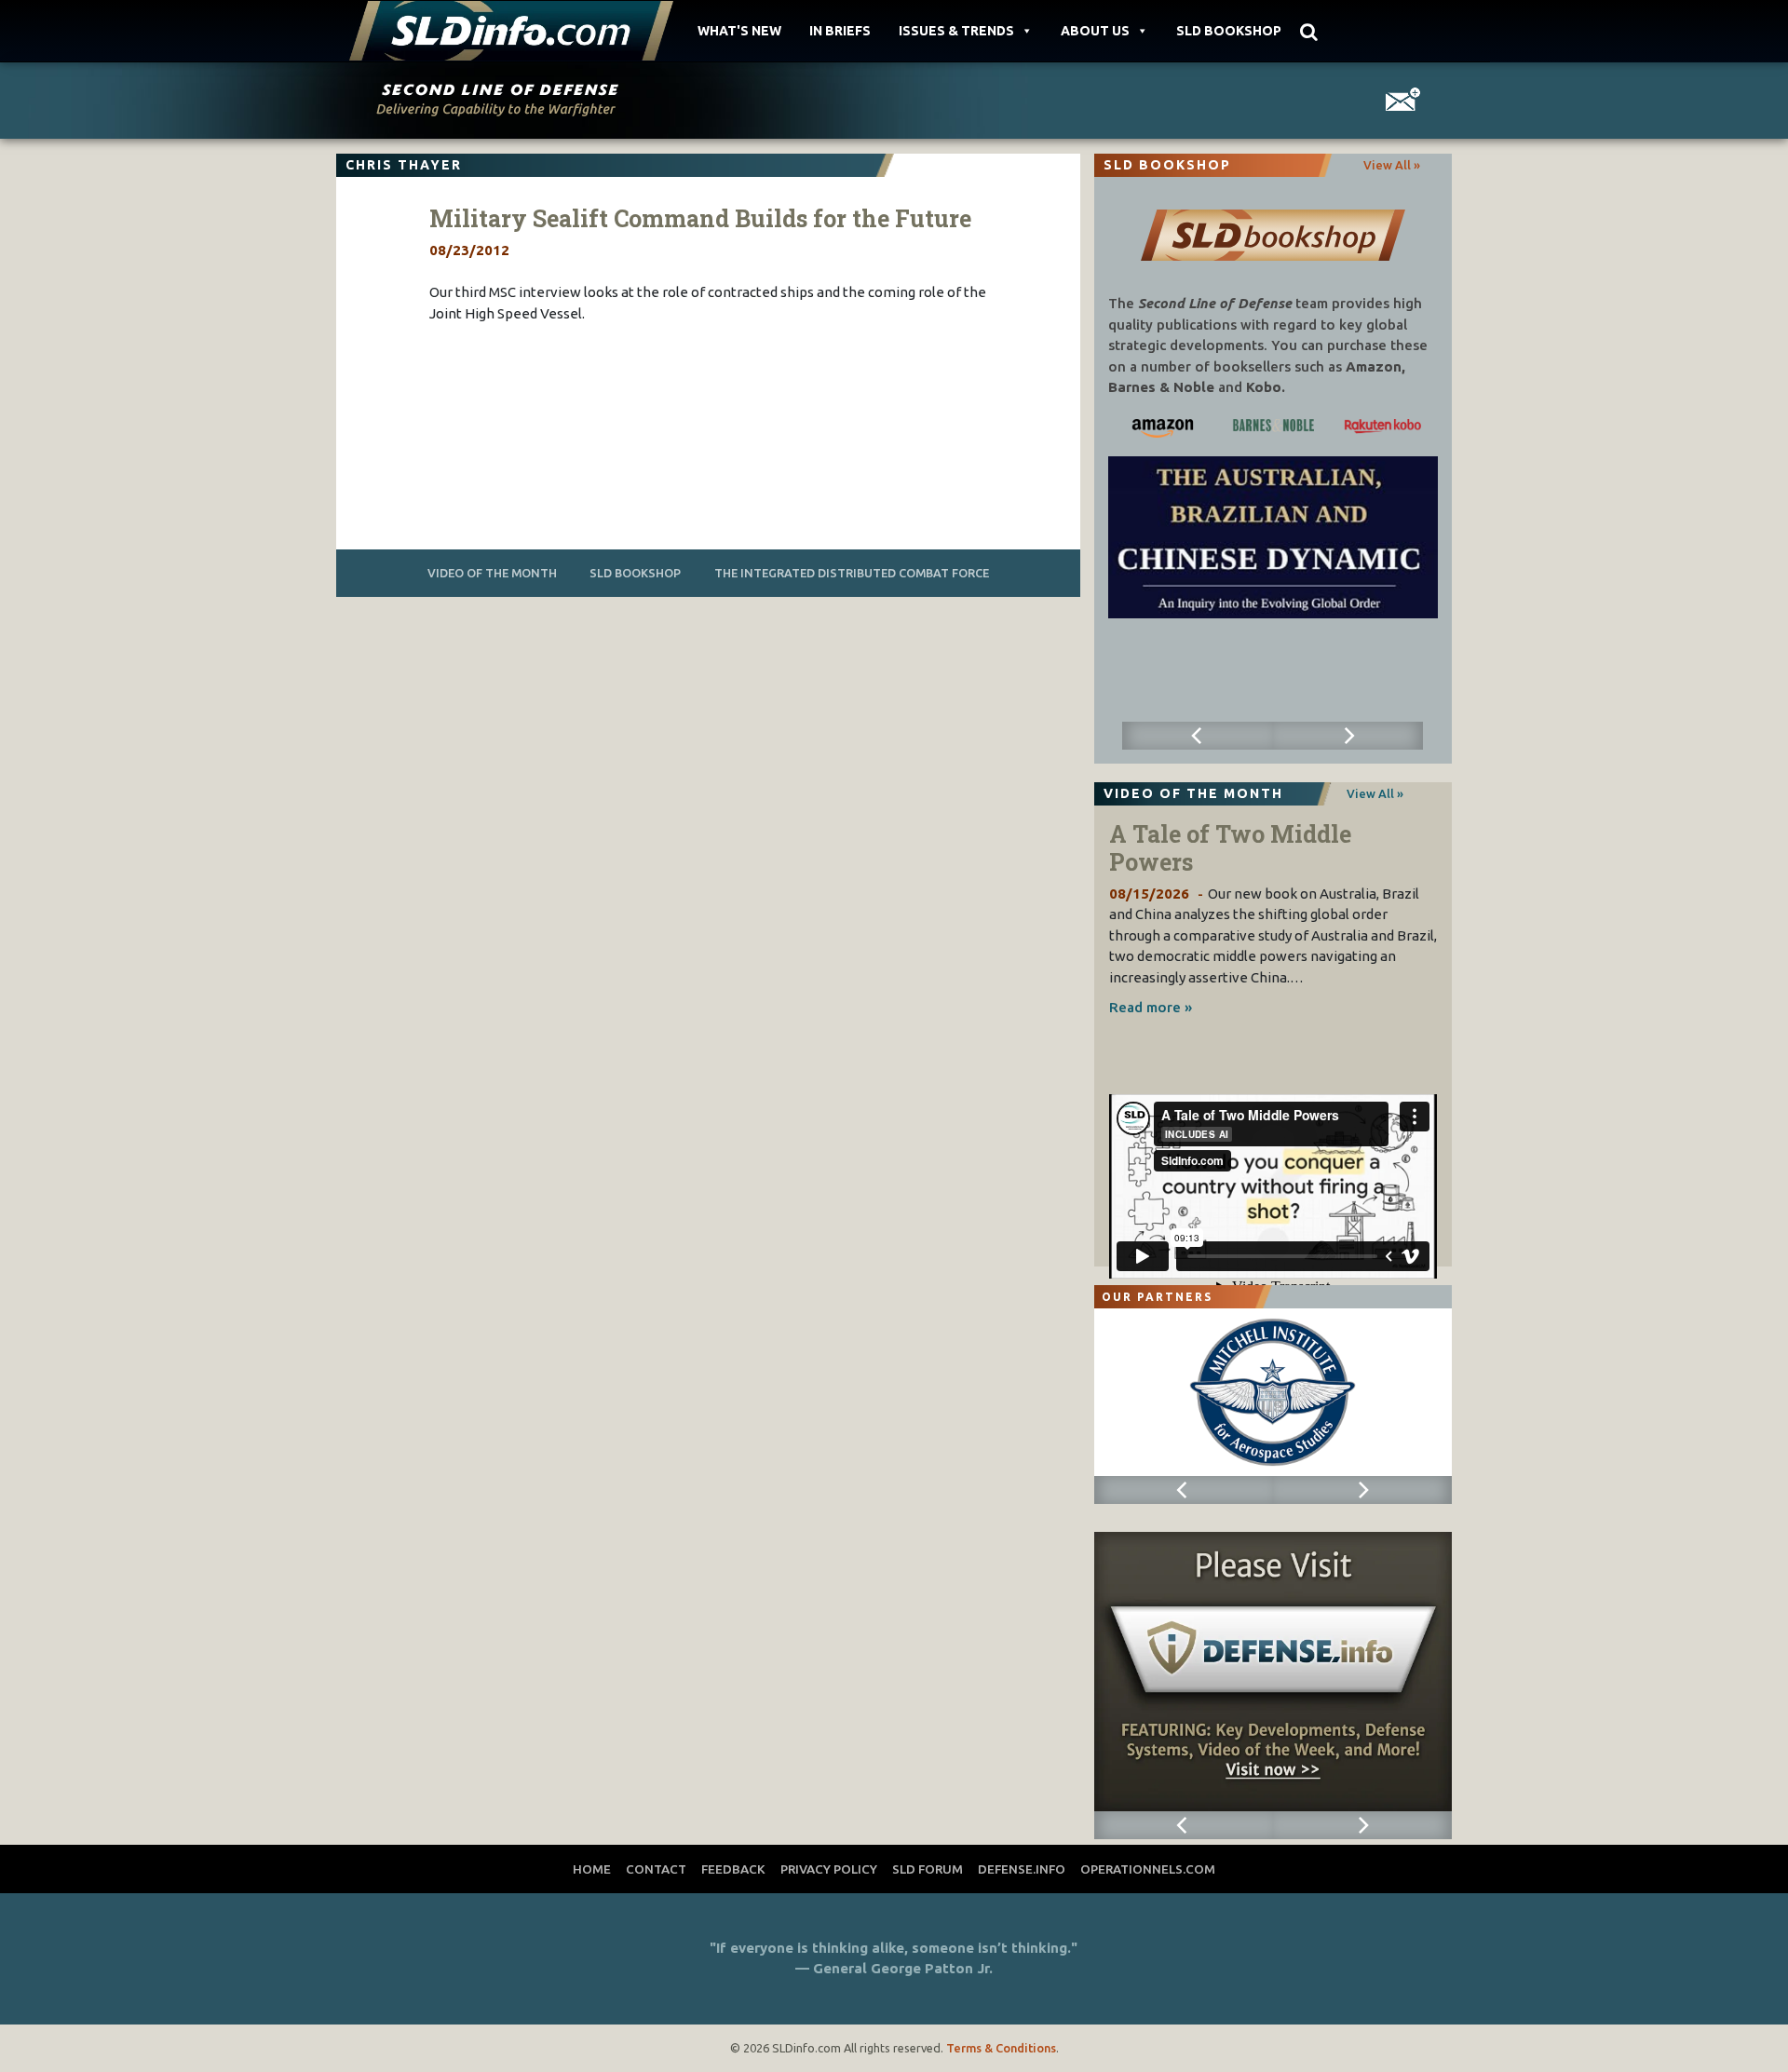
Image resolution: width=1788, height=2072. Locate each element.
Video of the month (492, 573)
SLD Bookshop (1229, 31)
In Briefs (840, 31)
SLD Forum (928, 1869)
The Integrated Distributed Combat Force (852, 573)
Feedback (733, 1869)
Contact (656, 1869)
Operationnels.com (1148, 1869)
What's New (739, 31)
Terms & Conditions (1001, 2048)
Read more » (1151, 1007)
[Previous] (1197, 736)
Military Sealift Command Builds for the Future (700, 218)
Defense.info (1022, 1869)
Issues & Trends (956, 31)
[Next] (1348, 736)
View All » (1392, 165)
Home (592, 1869)
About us (1095, 31)
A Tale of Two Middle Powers (1230, 848)
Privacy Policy (829, 1869)
